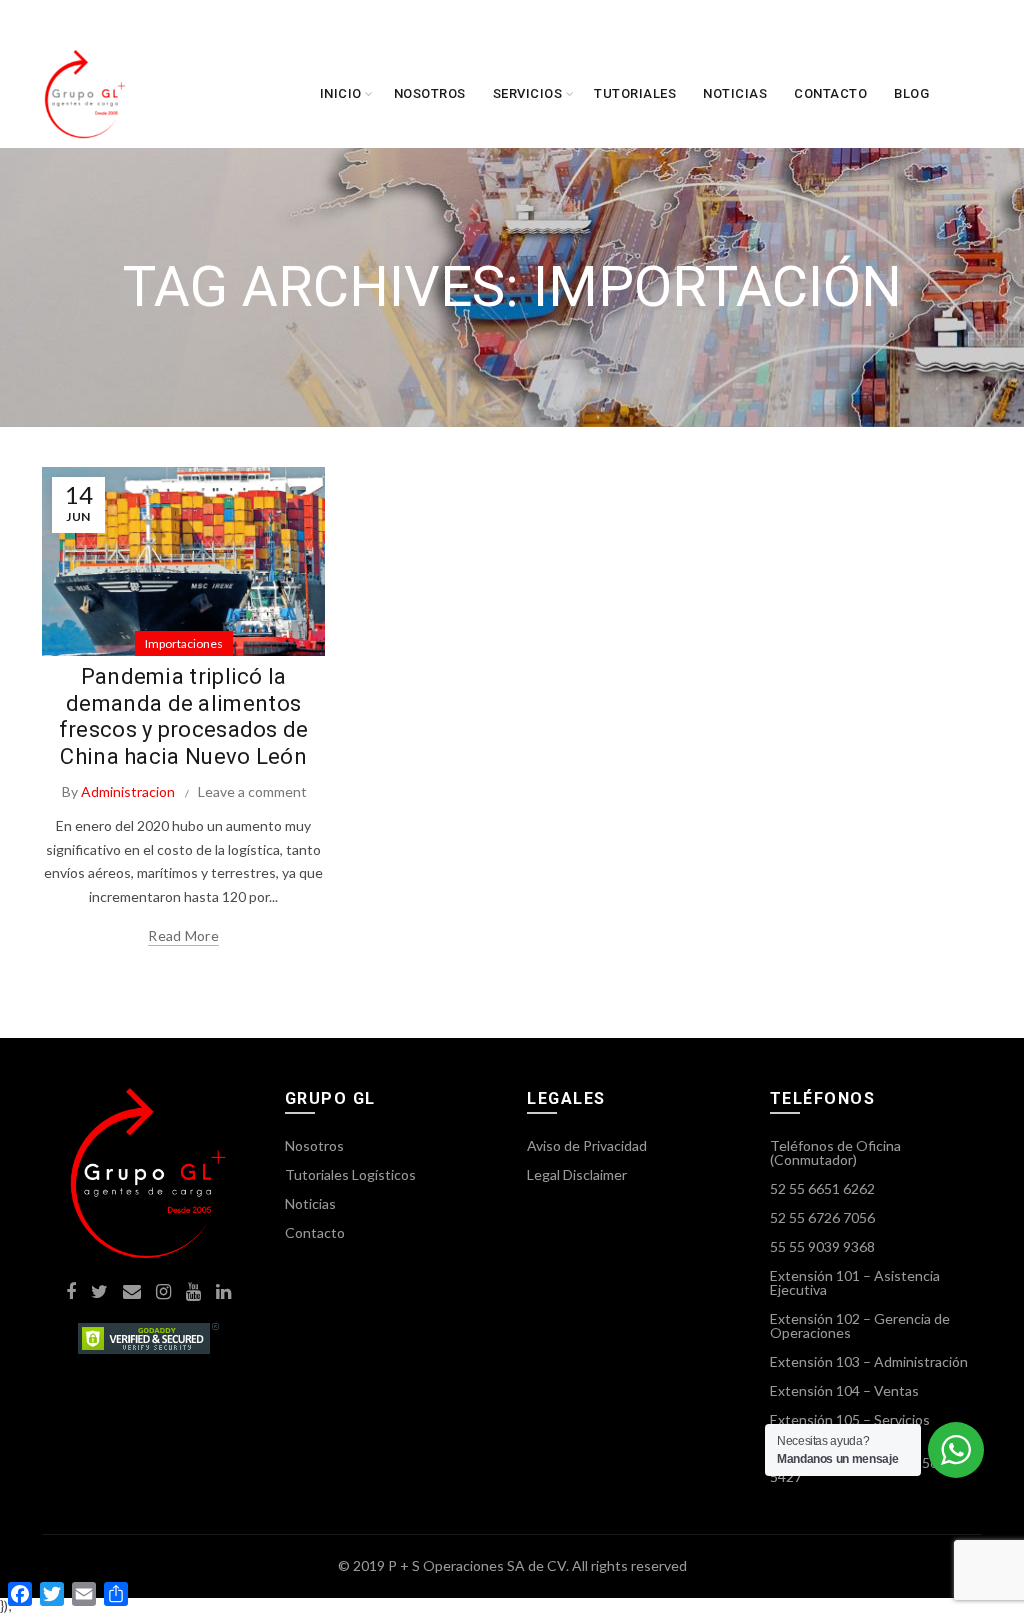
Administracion (128, 791)
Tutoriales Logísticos (350, 1174)
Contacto (830, 93)
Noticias (735, 93)
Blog (911, 93)
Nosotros (430, 93)
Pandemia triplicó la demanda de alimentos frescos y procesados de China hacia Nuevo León (184, 716)
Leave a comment (252, 791)
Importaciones (184, 643)
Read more (183, 935)
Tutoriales (635, 93)
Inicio (341, 93)
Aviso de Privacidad (587, 1145)
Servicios (528, 93)
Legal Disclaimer (577, 1174)
